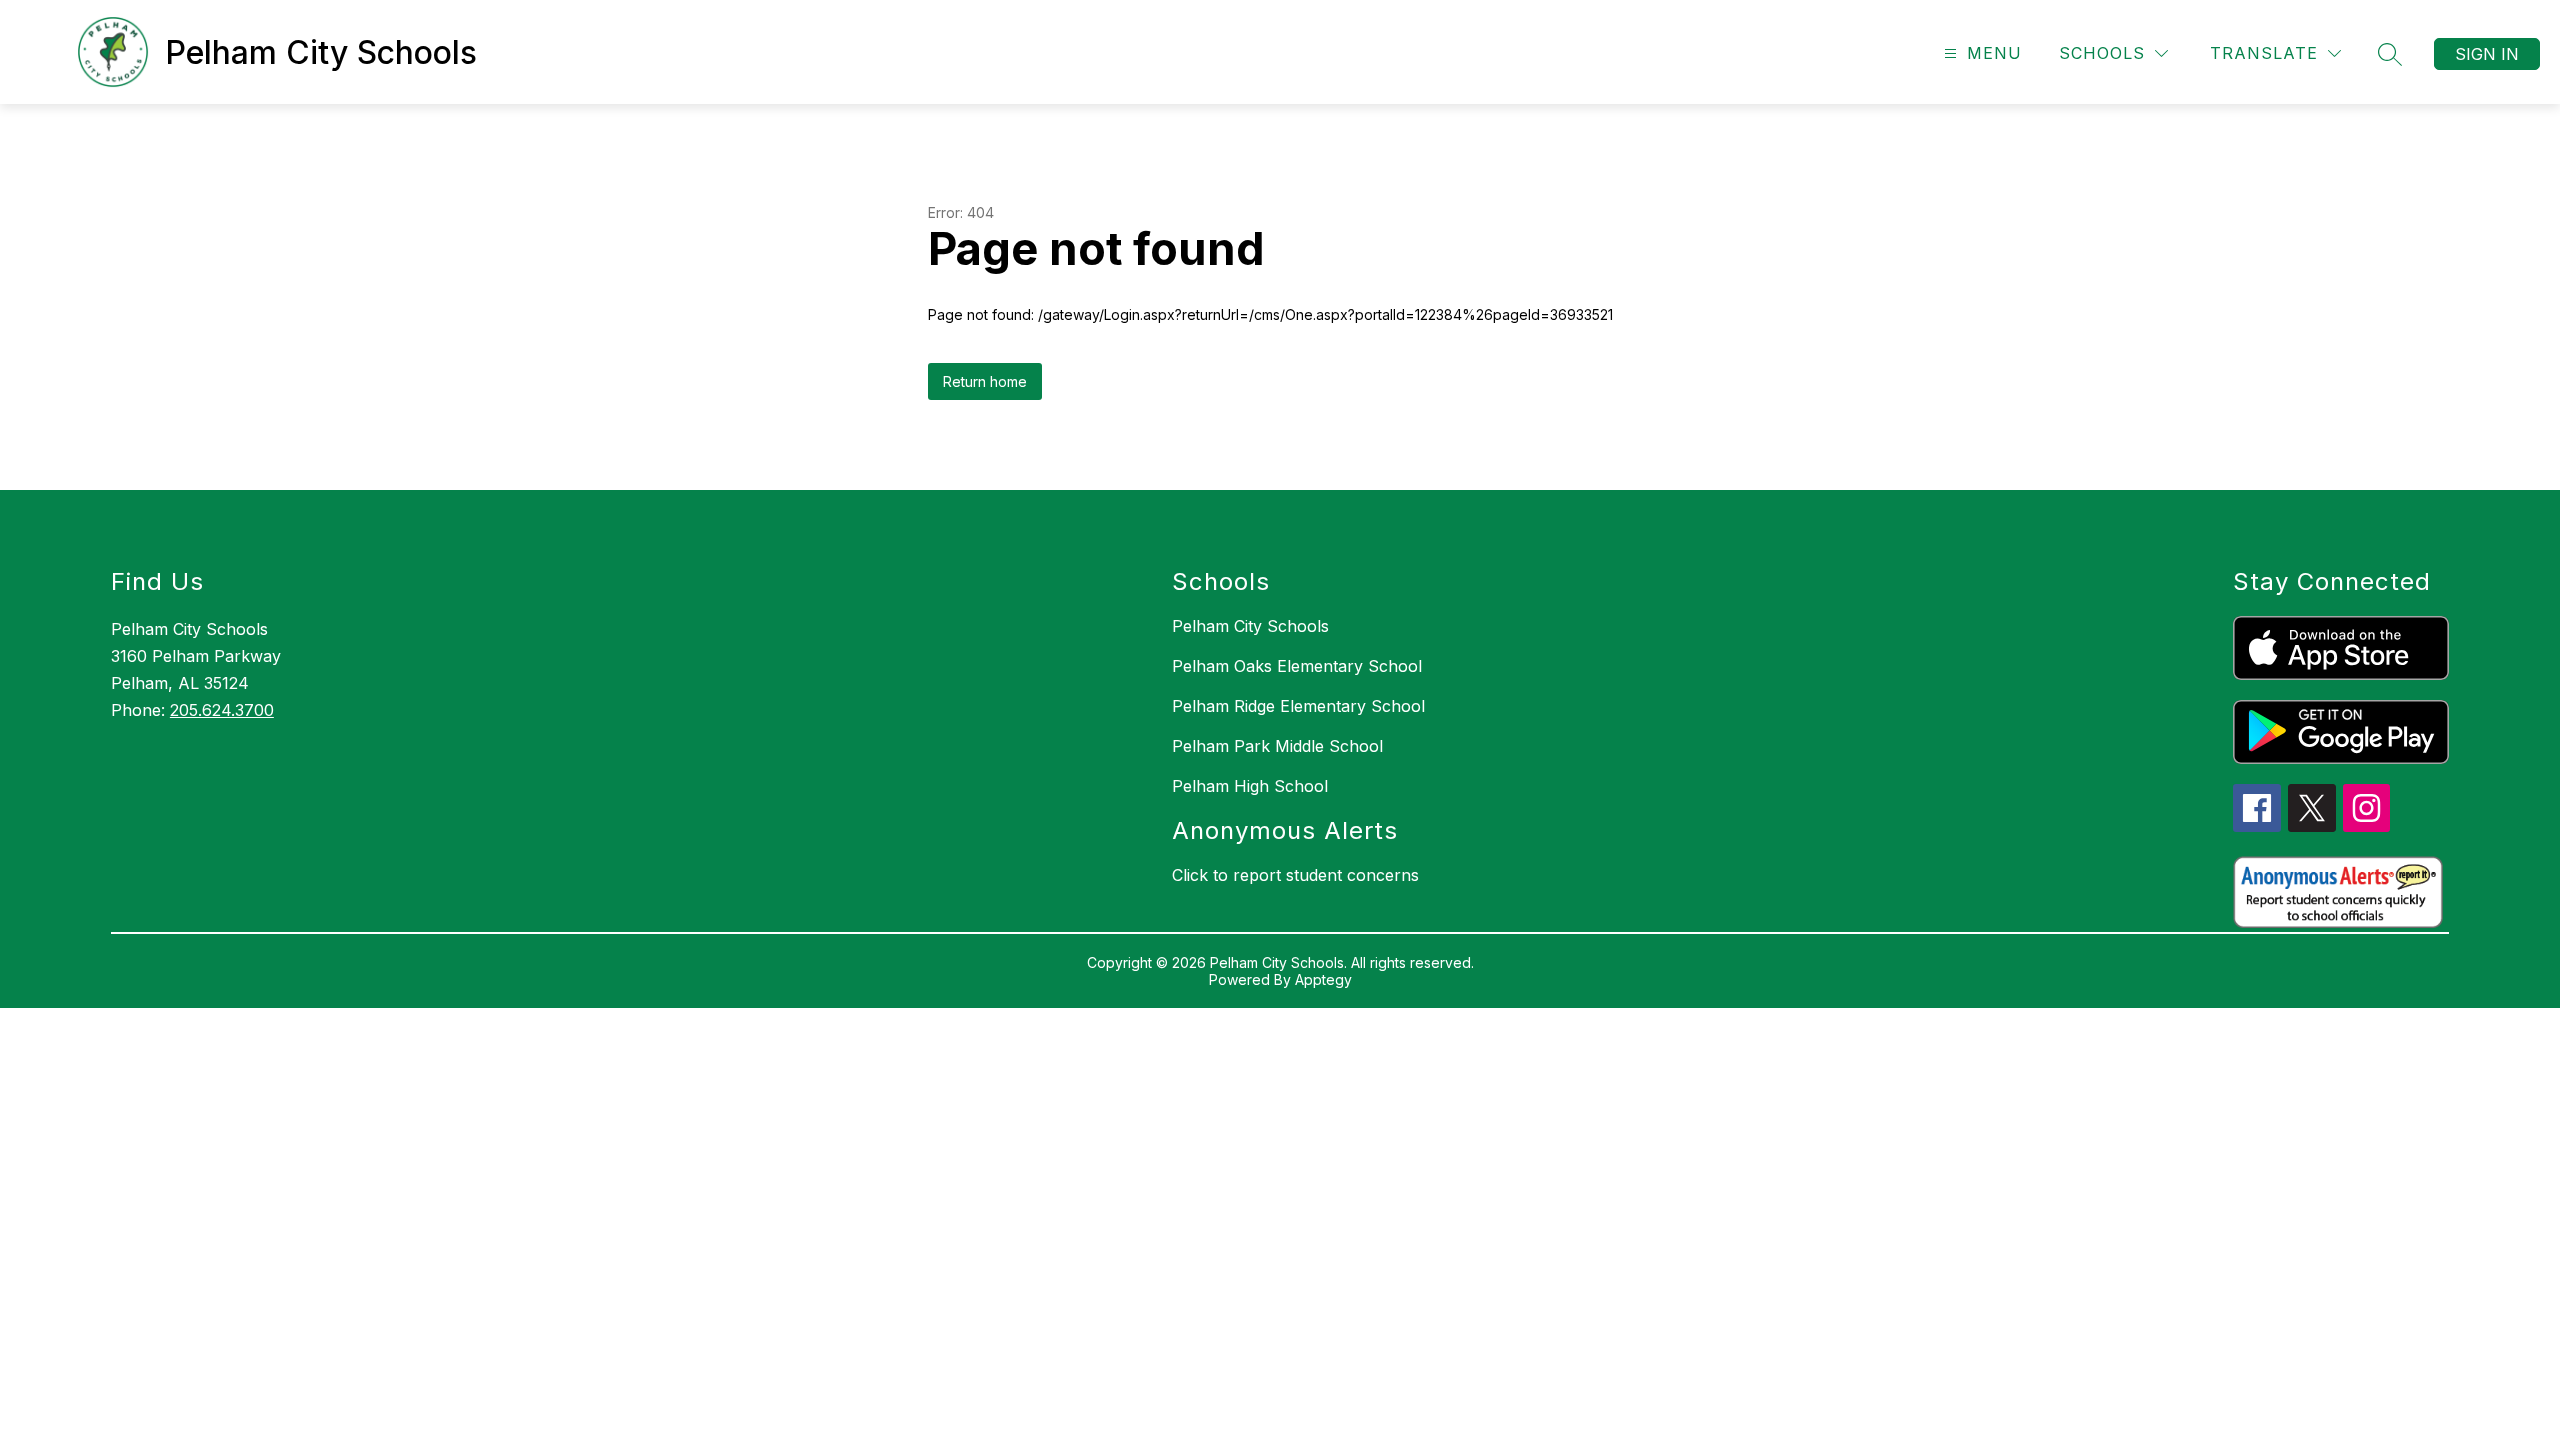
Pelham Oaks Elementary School (1297, 666)
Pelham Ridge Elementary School (1298, 706)
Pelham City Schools (1250, 626)
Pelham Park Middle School (1277, 746)
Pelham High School (1250, 786)
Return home (985, 381)
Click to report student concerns (1295, 875)
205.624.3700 (222, 710)
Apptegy (1323, 979)
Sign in (2487, 54)
